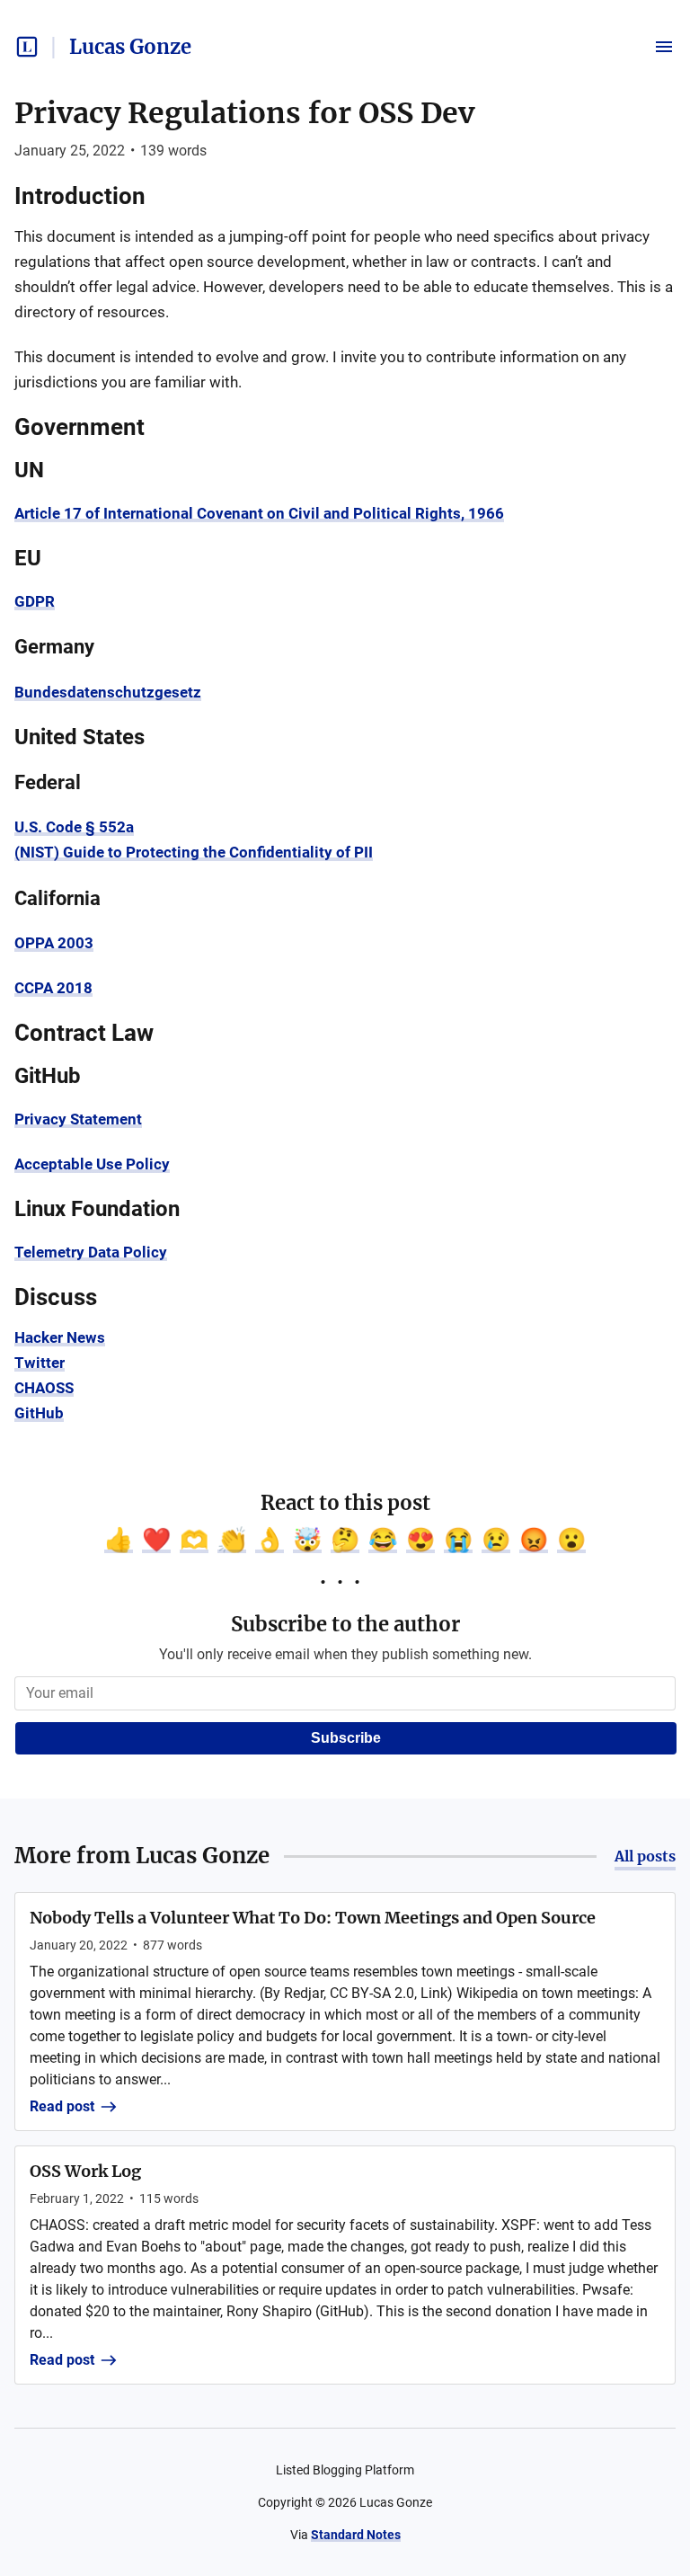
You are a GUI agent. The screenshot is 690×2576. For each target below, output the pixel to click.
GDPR (35, 601)
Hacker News (60, 1337)
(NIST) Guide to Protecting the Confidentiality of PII (194, 852)
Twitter (40, 1363)
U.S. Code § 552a (74, 827)
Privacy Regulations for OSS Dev (244, 113)
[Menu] (664, 47)
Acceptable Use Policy (92, 1164)
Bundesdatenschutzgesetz (108, 692)
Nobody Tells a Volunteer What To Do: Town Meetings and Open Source (313, 1918)
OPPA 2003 (54, 943)
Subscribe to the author (345, 1624)
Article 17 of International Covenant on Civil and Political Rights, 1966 (259, 513)
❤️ (156, 1540)
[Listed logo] (27, 47)
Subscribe (346, 1738)
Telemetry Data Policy (91, 1252)
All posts (645, 1856)
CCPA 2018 (53, 988)
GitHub (39, 1413)
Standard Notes (356, 2535)
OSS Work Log (85, 2171)
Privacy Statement (78, 1119)
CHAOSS (44, 1388)
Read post (62, 2106)
